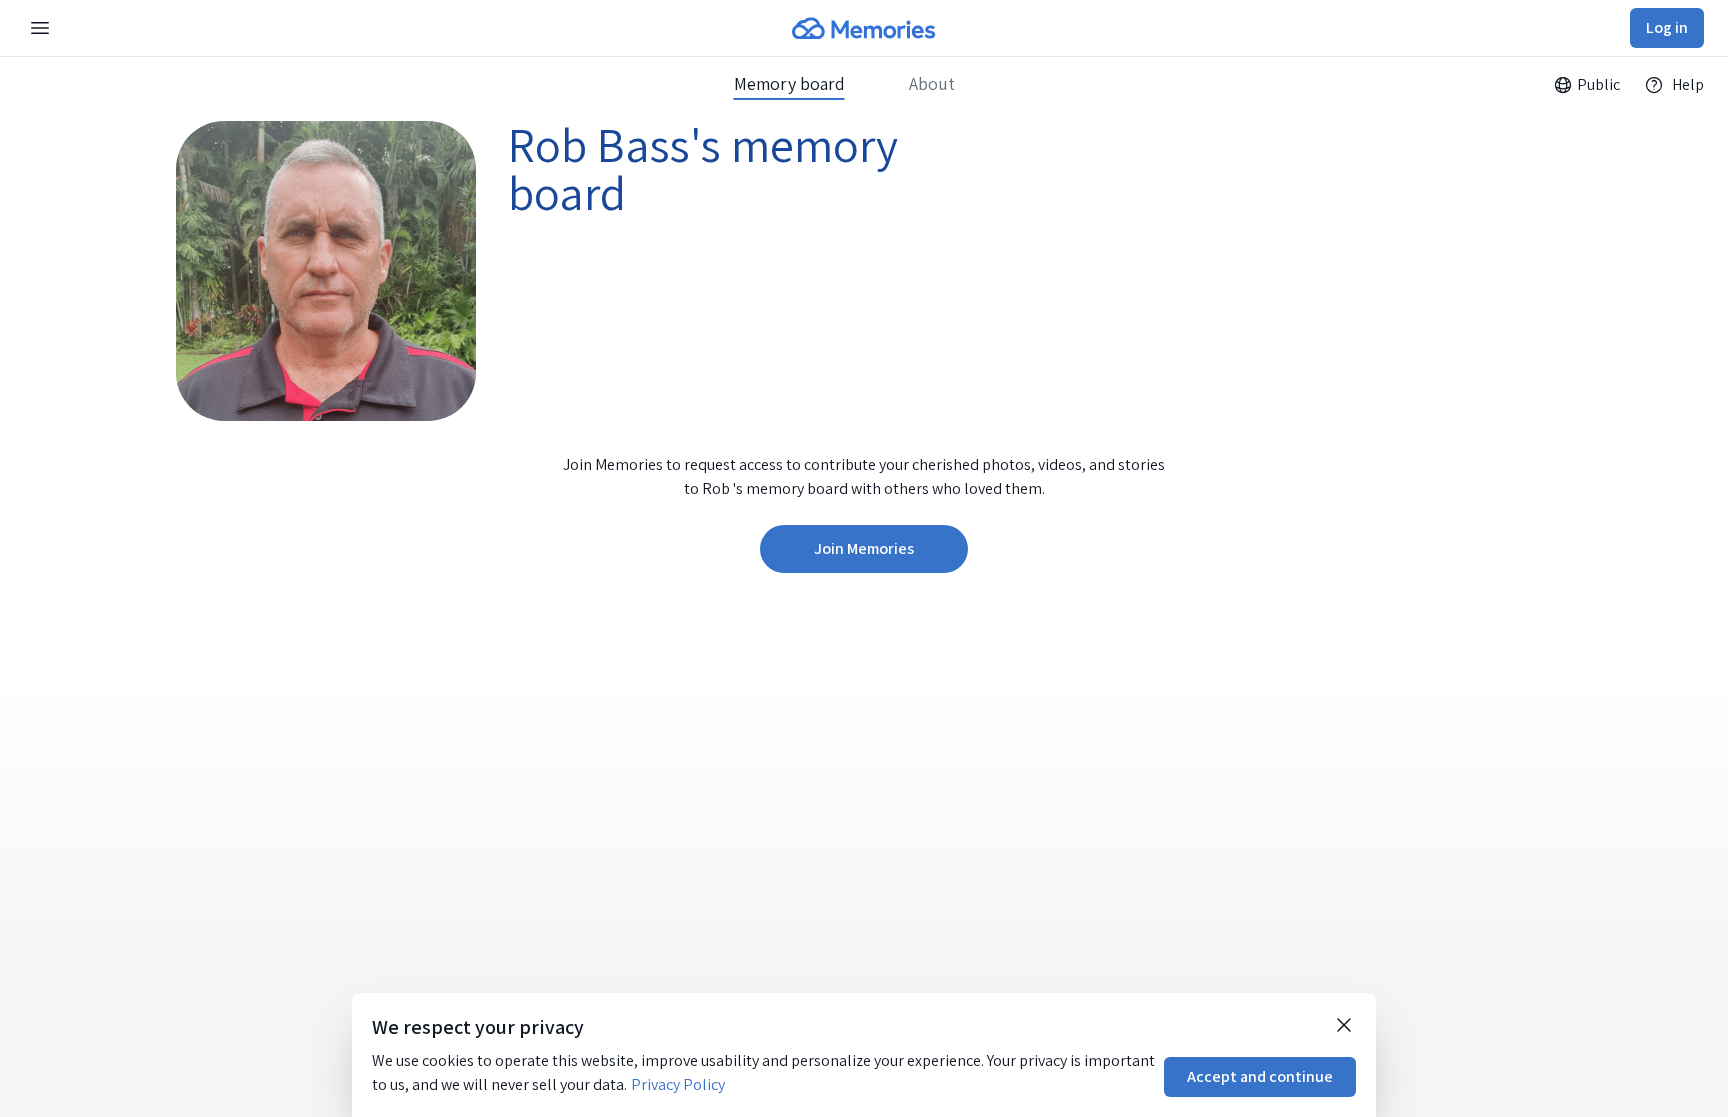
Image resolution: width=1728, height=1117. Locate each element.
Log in (1667, 27)
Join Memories (864, 548)
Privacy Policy (678, 1084)
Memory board (789, 84)
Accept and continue (1260, 1076)
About (932, 84)
